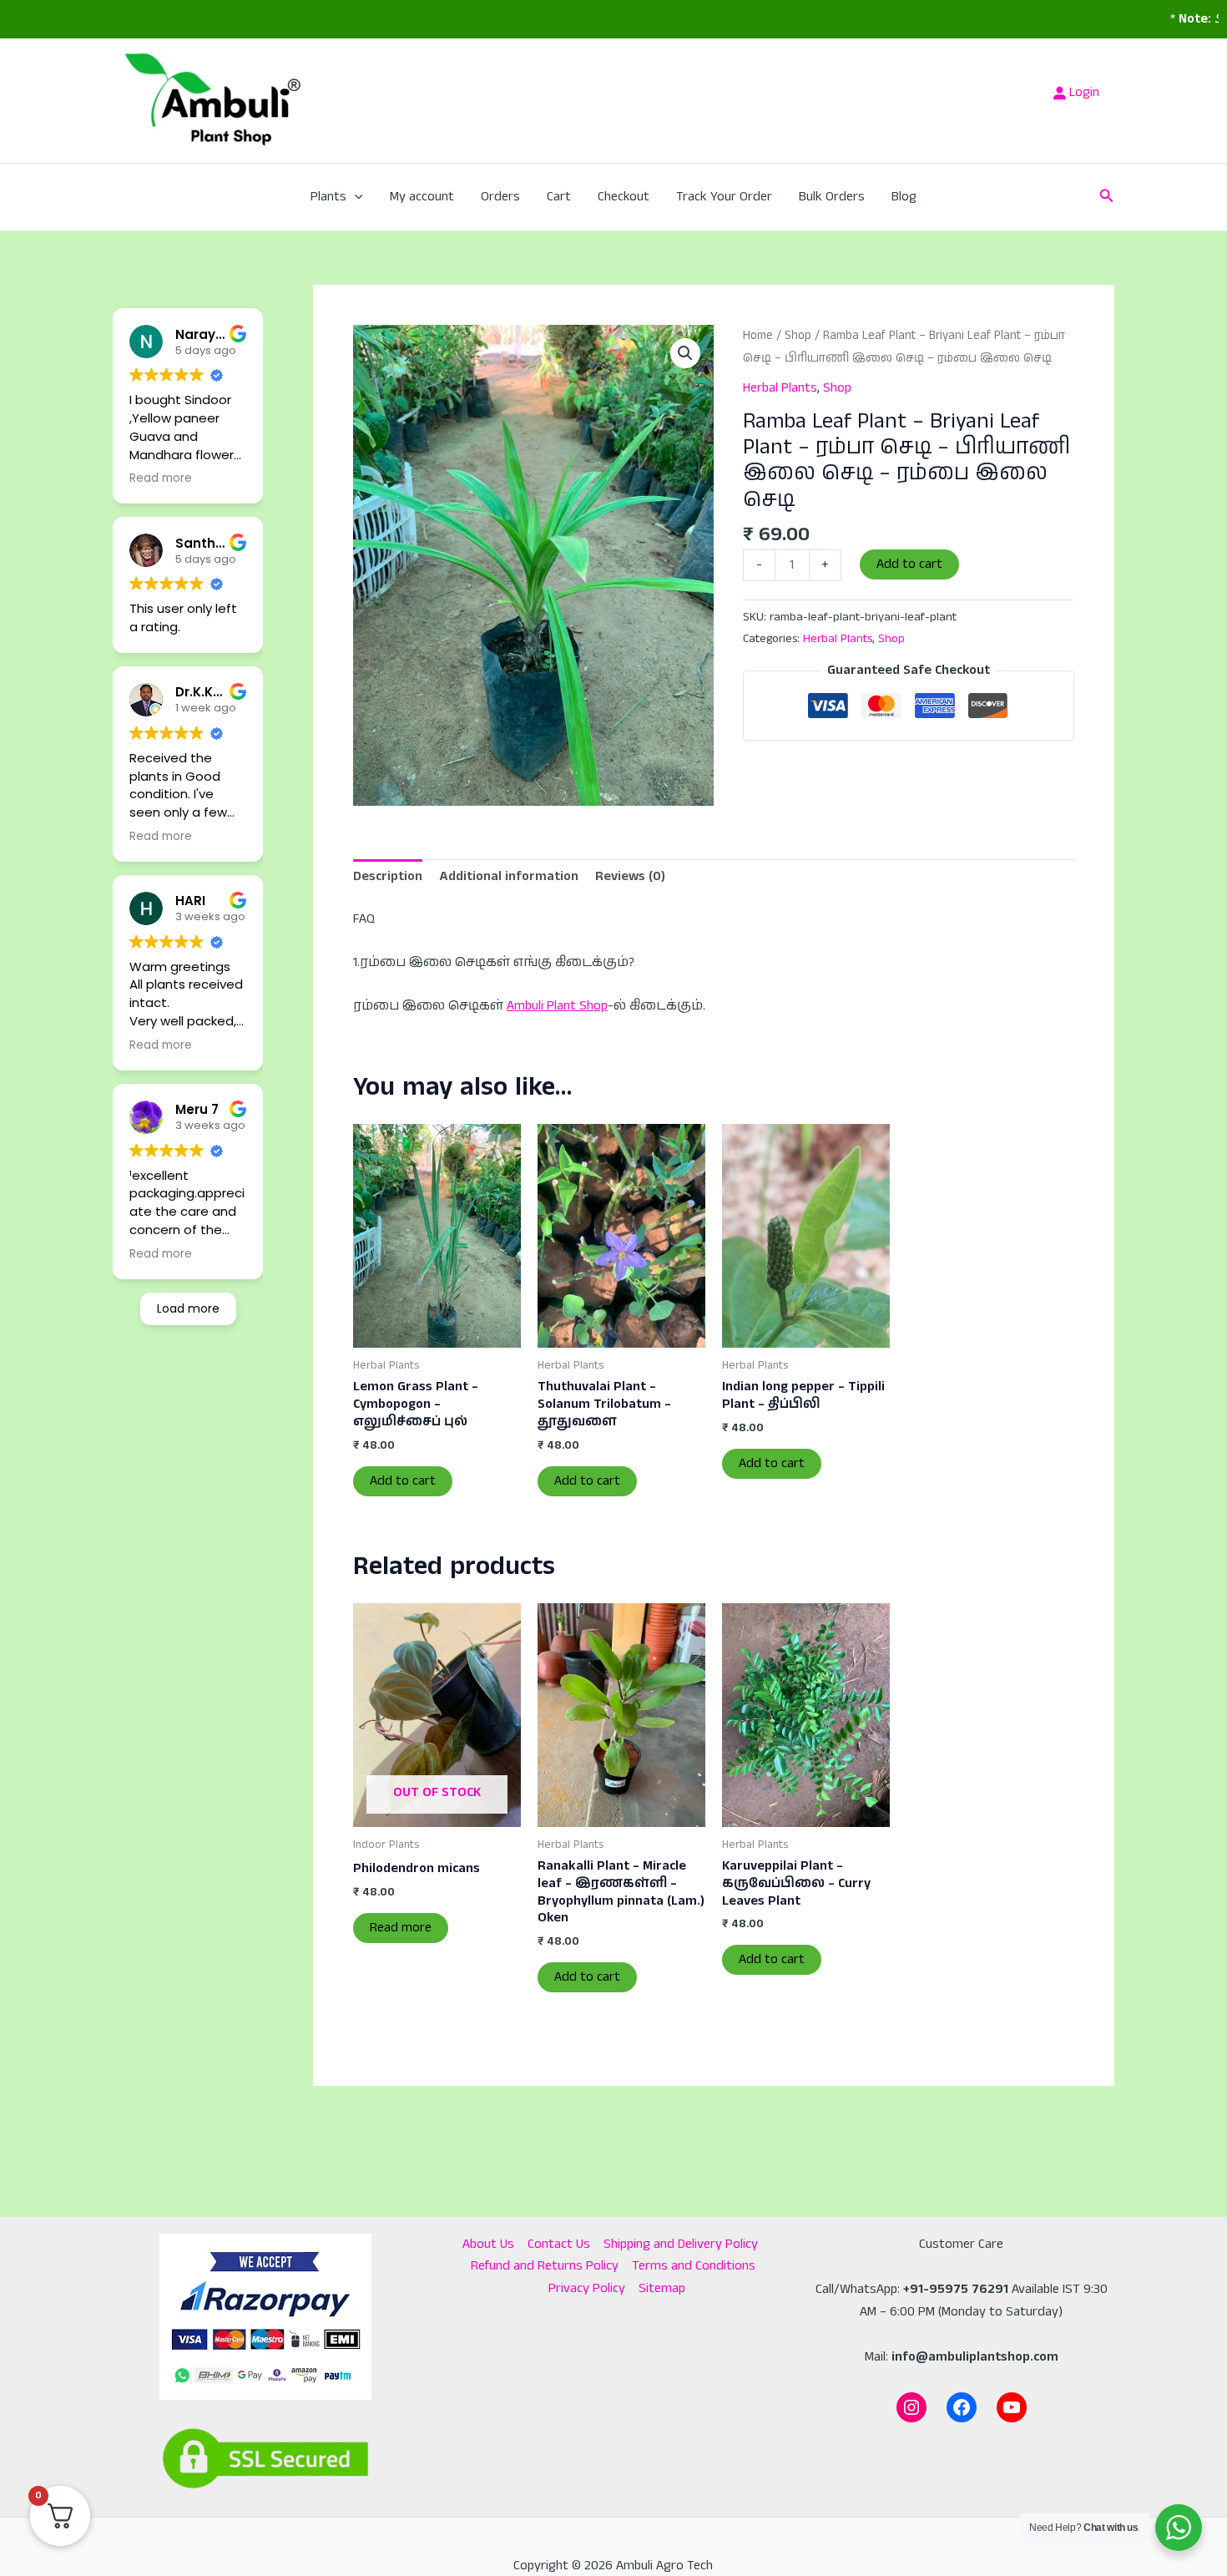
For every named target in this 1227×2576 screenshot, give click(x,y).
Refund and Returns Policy (545, 2266)
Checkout (624, 197)
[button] (355, 197)
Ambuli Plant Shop (557, 1006)
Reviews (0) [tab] (630, 876)
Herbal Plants (780, 388)
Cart (559, 197)
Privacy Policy (587, 2288)
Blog (904, 197)
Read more (401, 1928)
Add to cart (909, 564)
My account (422, 197)
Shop (798, 336)
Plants (328, 197)
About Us (488, 2244)
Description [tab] (388, 876)
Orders (500, 197)
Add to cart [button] (403, 1481)
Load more (188, 1308)
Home (758, 336)
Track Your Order (724, 197)
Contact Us (559, 2244)
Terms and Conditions (694, 2266)
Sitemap (662, 2288)
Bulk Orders (832, 197)
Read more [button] (161, 478)
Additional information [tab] (509, 876)
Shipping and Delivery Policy (681, 2244)
